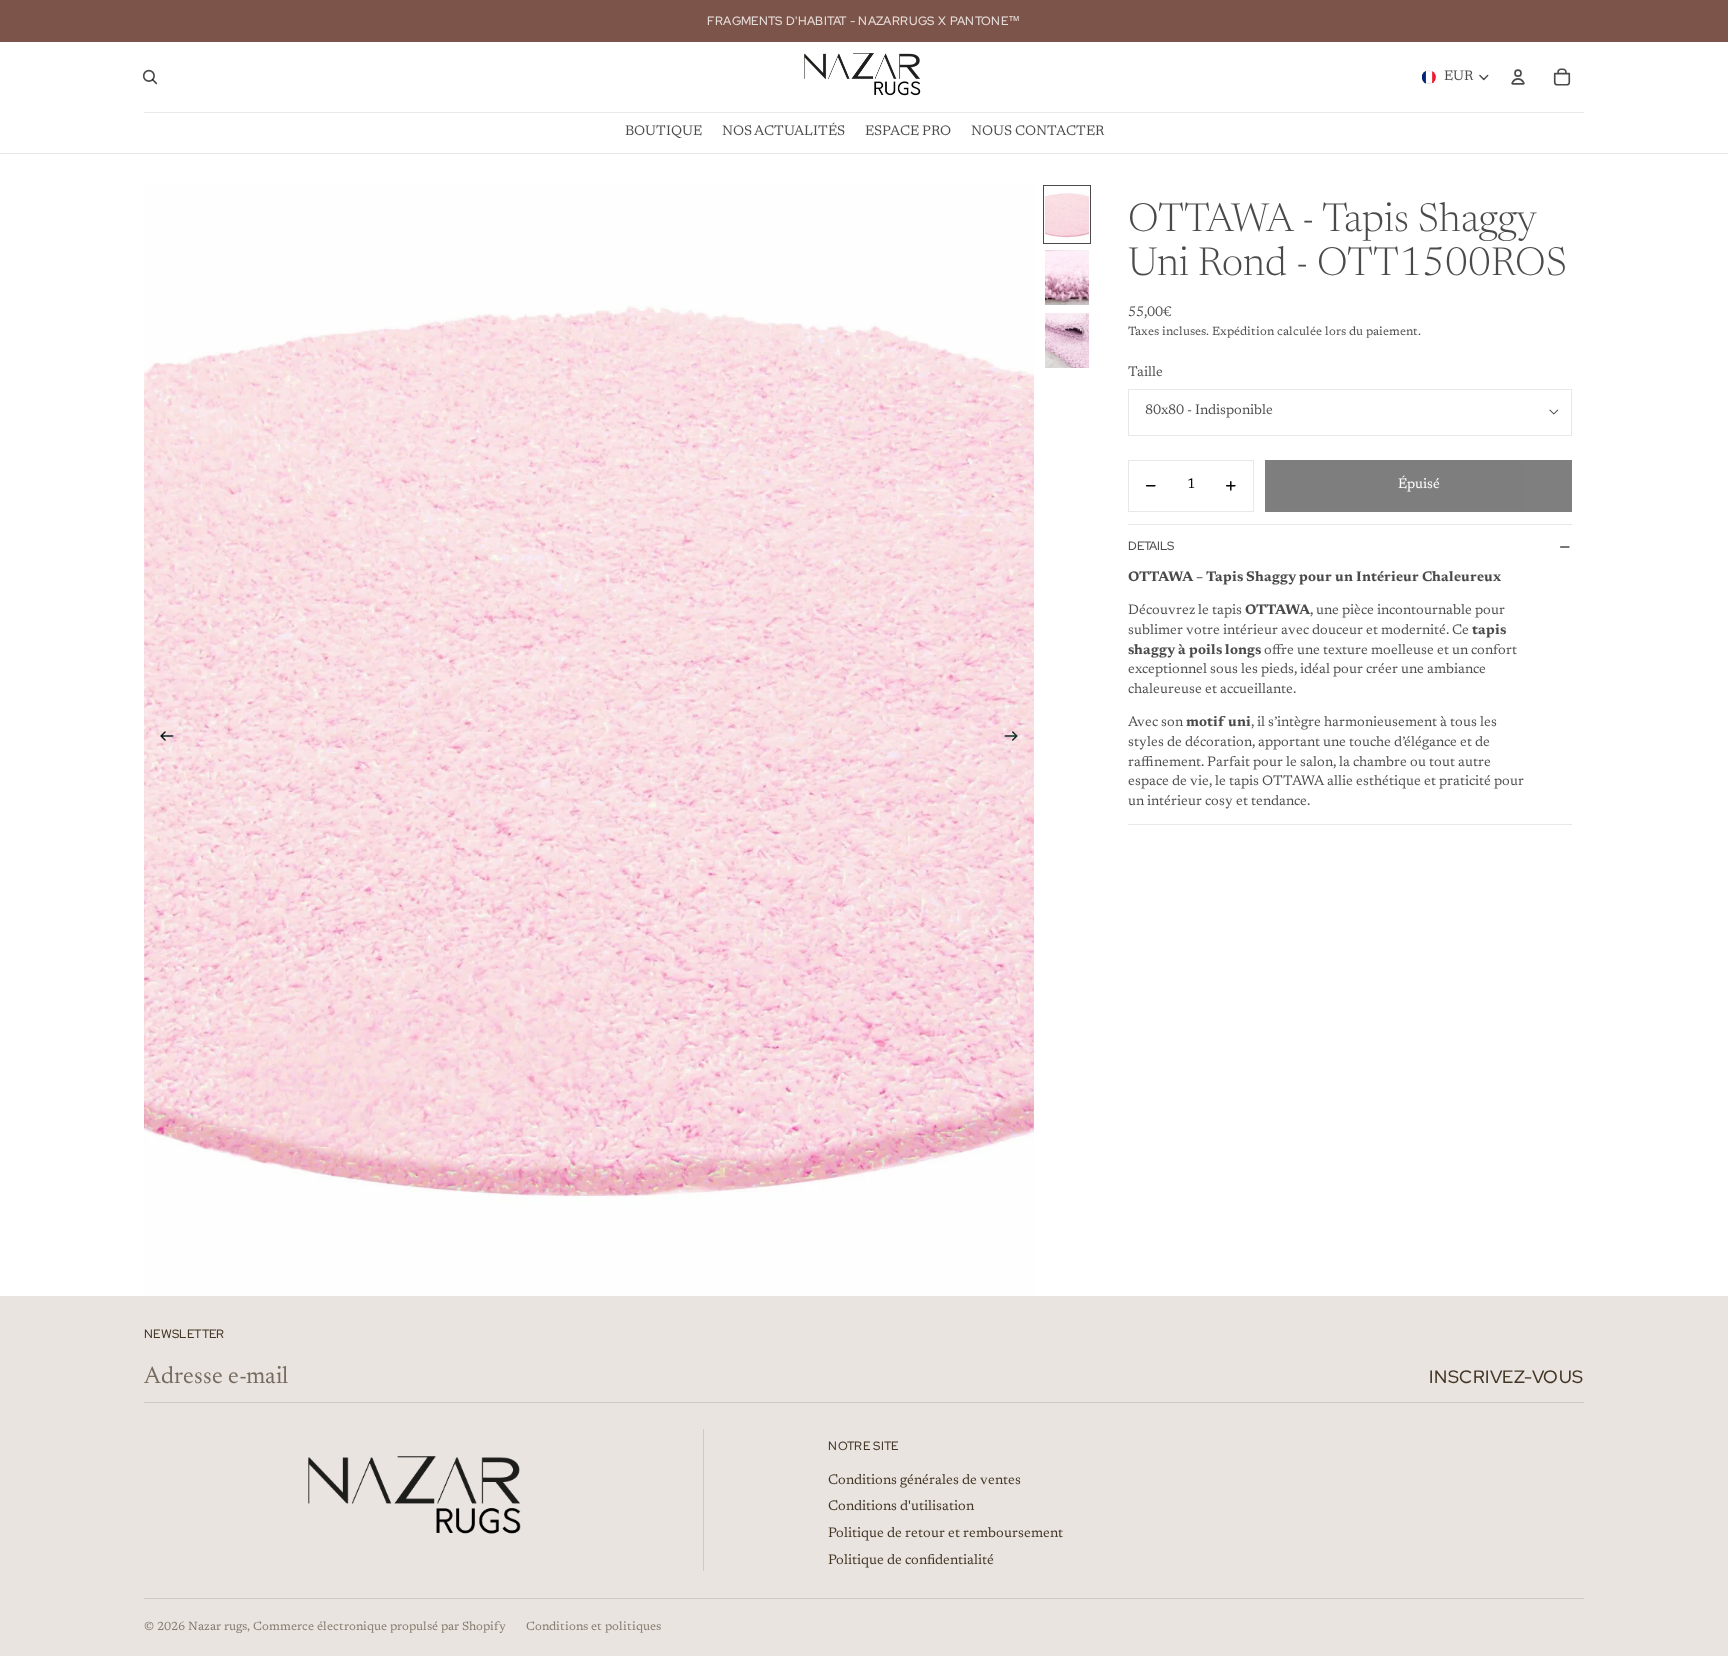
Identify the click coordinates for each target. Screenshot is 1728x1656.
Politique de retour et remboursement (945, 1534)
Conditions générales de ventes (924, 1481)
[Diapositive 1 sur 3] (1067, 214)
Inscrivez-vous (1506, 1376)
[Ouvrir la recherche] (150, 77)
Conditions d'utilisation (901, 1507)
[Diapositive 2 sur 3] (1067, 277)
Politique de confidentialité (911, 1561)
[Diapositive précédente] (160, 740)
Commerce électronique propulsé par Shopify (379, 1627)
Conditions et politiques (593, 1627)
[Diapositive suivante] (1017, 740)
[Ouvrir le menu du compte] (1518, 77)
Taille (1145, 373)
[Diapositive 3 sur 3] (1067, 340)
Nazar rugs (217, 1627)
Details (1151, 546)
